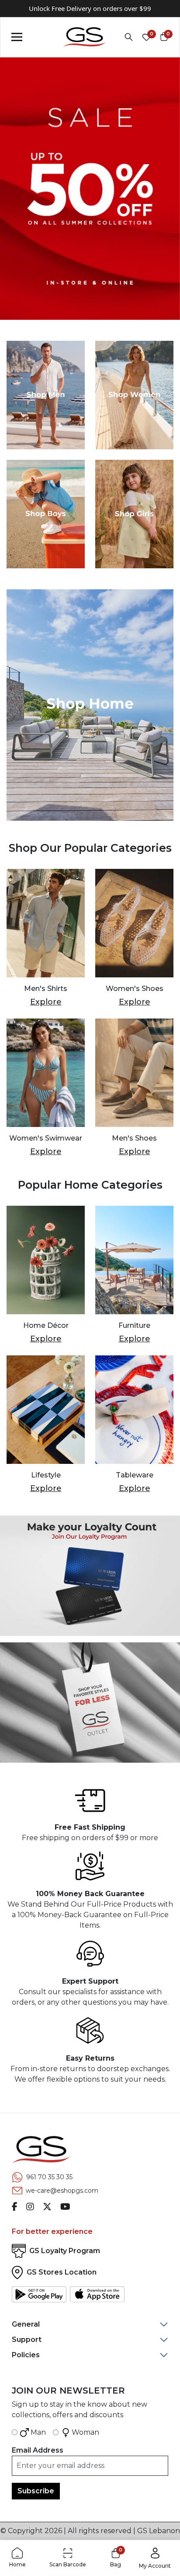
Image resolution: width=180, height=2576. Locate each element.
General (26, 2324)
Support (27, 2340)
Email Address (38, 2450)
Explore (46, 1002)
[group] (90, 189)
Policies (26, 2355)
